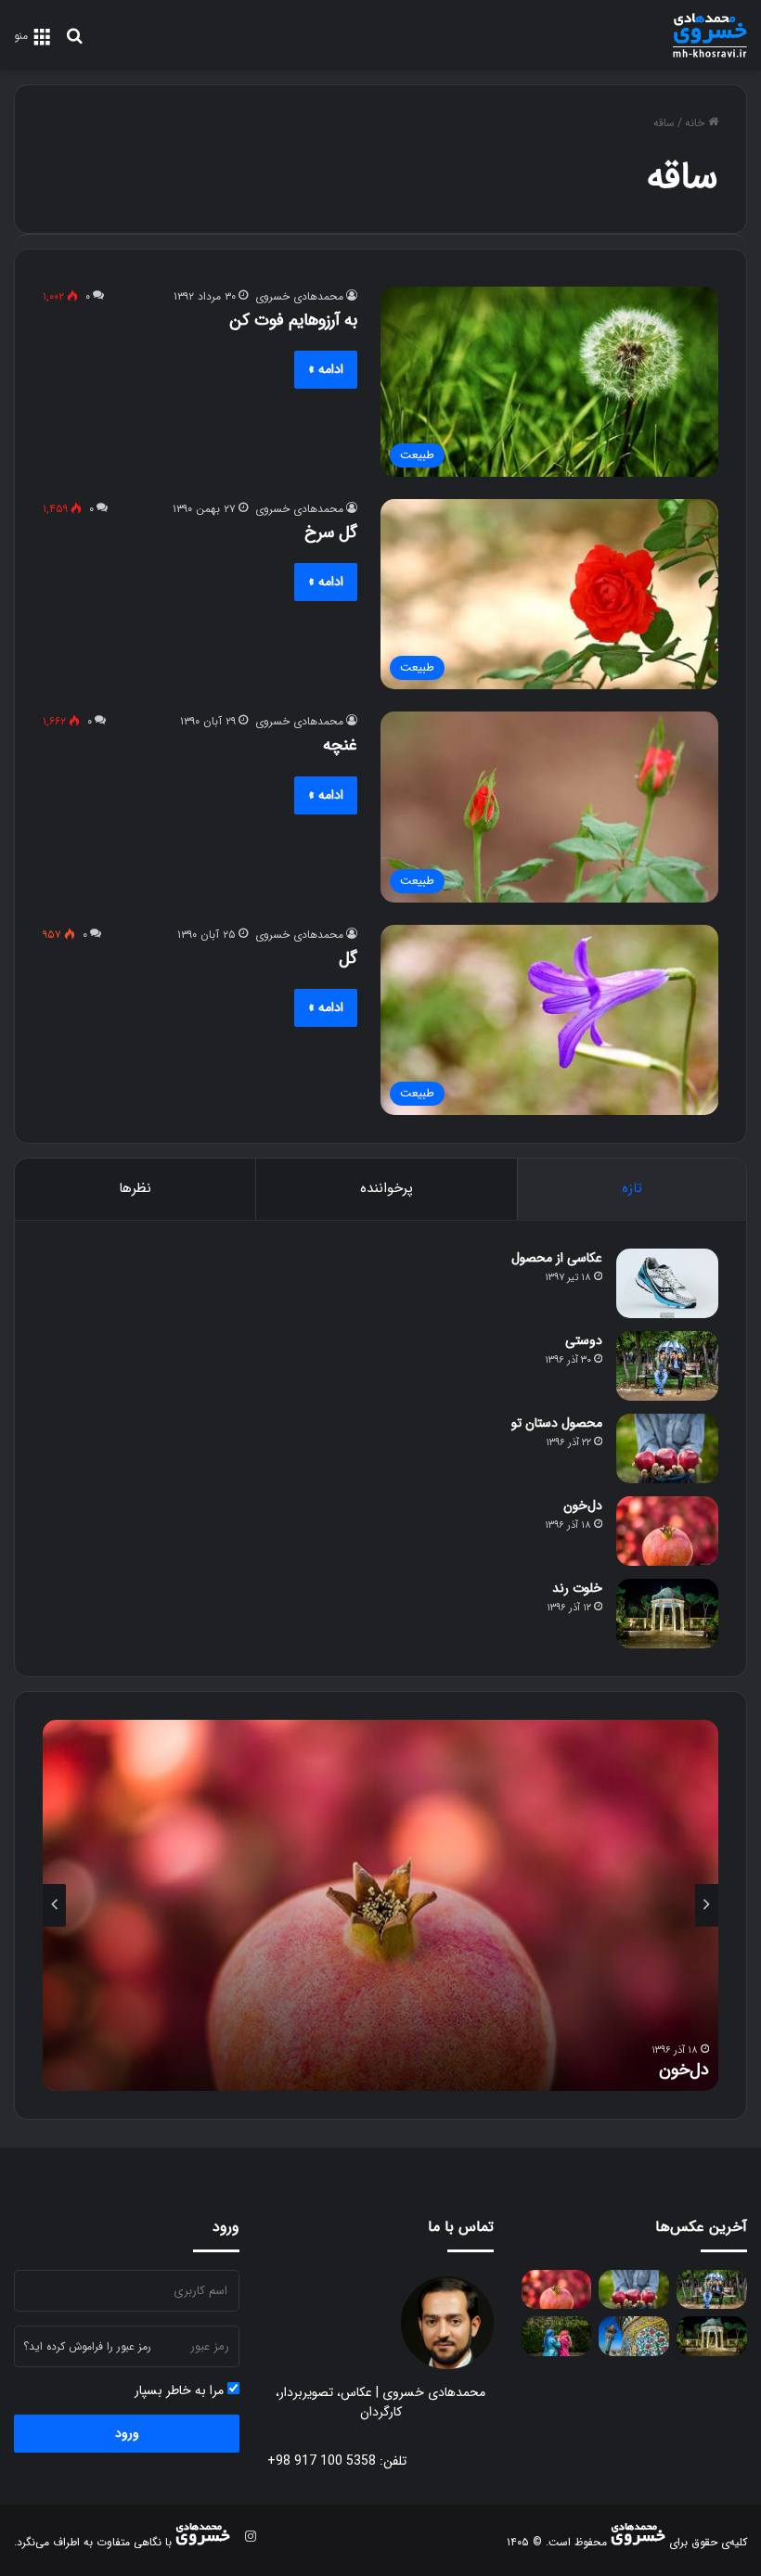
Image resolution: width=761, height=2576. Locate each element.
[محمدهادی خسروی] (710, 35)
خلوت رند (577, 1588)
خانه (697, 123)
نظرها (135, 1188)
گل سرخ (331, 532)
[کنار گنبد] (634, 2336)
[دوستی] (667, 1366)
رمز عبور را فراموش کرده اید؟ (87, 2346)
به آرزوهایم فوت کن (293, 320)
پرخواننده (387, 1188)
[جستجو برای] (74, 43)
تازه (632, 1188)
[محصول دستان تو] (667, 1448)
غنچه (340, 745)
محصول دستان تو (557, 1423)
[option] (380, 1905)
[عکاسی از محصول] (667, 1283)
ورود (127, 2433)
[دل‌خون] (667, 1531)
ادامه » (326, 369)
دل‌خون (583, 1506)
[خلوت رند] (667, 1614)
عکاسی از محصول (557, 1258)
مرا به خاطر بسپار (181, 2391)
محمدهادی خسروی (299, 296)
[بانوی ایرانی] (557, 2336)
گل (348, 958)
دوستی (584, 1340)
